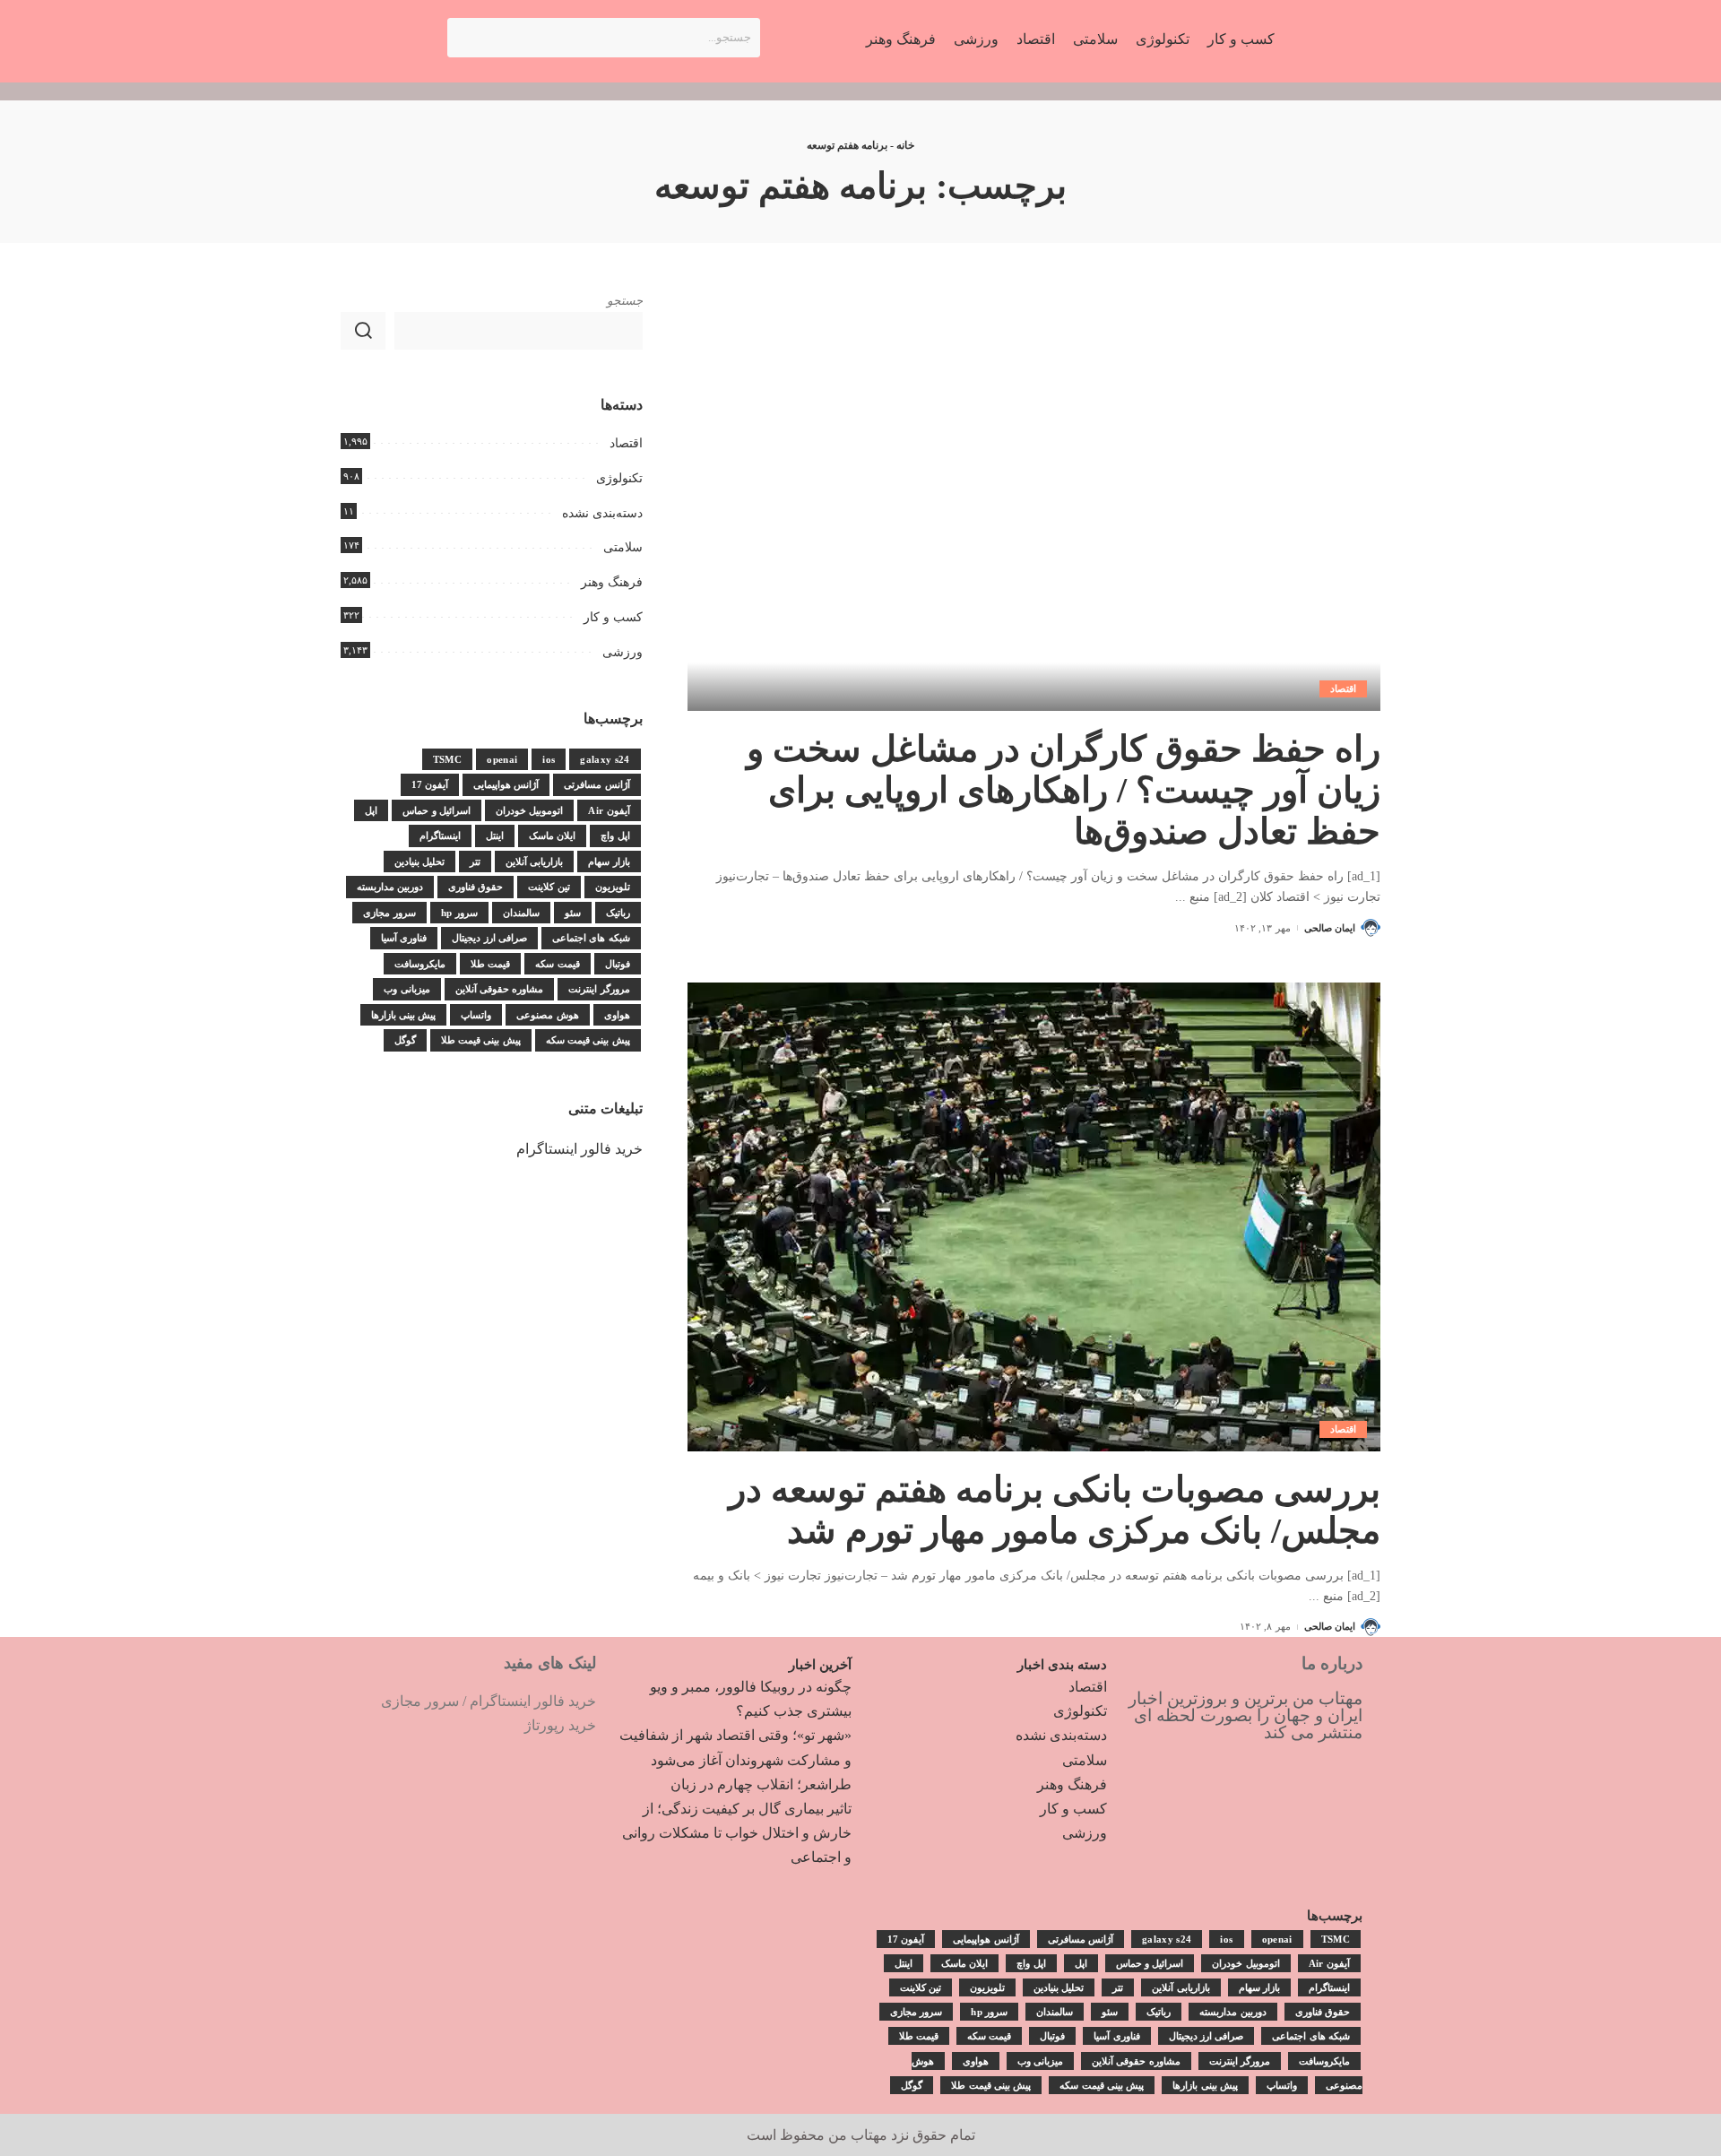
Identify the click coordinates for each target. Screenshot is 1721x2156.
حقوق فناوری (476, 887)
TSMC (447, 759)
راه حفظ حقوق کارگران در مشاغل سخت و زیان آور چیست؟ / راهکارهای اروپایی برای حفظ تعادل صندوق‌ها (1064, 790)
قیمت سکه (557, 964)
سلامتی (623, 547)
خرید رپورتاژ (560, 1725)
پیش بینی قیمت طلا (481, 1040)
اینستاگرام (440, 836)
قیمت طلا (490, 964)
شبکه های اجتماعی (591, 938)
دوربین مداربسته (390, 887)
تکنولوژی (619, 478)
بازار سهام (609, 862)
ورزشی (623, 652)
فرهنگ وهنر (612, 582)
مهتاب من (858, 2135)
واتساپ (476, 1015)
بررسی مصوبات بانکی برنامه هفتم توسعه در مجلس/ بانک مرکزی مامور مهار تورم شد (1055, 1510)
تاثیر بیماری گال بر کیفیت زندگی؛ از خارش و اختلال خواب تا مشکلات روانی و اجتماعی (737, 1833)
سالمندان (521, 913)
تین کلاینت (549, 887)
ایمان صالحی (1330, 928)
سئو (573, 913)
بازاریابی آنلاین (534, 862)
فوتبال (618, 964)
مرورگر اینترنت (599, 989)
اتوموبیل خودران (529, 810)
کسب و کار (613, 617)
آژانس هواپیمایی (506, 784)
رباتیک (618, 913)
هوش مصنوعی (547, 1015)
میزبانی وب (406, 989)
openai (502, 759)
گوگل (405, 1040)
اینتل (495, 836)
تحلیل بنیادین (419, 862)
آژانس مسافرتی (597, 784)
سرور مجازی (389, 913)
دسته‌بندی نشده (602, 513)
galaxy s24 (605, 759)
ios (549, 759)
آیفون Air (609, 810)
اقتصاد (1343, 688)
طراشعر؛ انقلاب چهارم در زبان (761, 1784)
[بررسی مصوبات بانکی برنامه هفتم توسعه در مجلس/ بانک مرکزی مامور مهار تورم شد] (1034, 1217)
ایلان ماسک (552, 836)
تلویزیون (613, 887)
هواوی (617, 1015)
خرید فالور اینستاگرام (579, 1149)
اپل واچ (615, 836)
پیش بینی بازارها (404, 1015)
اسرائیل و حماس (437, 810)
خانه (905, 145)
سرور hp (459, 913)
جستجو (625, 301)
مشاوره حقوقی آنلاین (500, 989)
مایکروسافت (420, 964)
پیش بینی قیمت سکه (588, 1040)
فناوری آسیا (404, 938)
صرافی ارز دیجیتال (489, 938)
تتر (475, 862)
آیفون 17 (430, 784)
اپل (371, 810)
